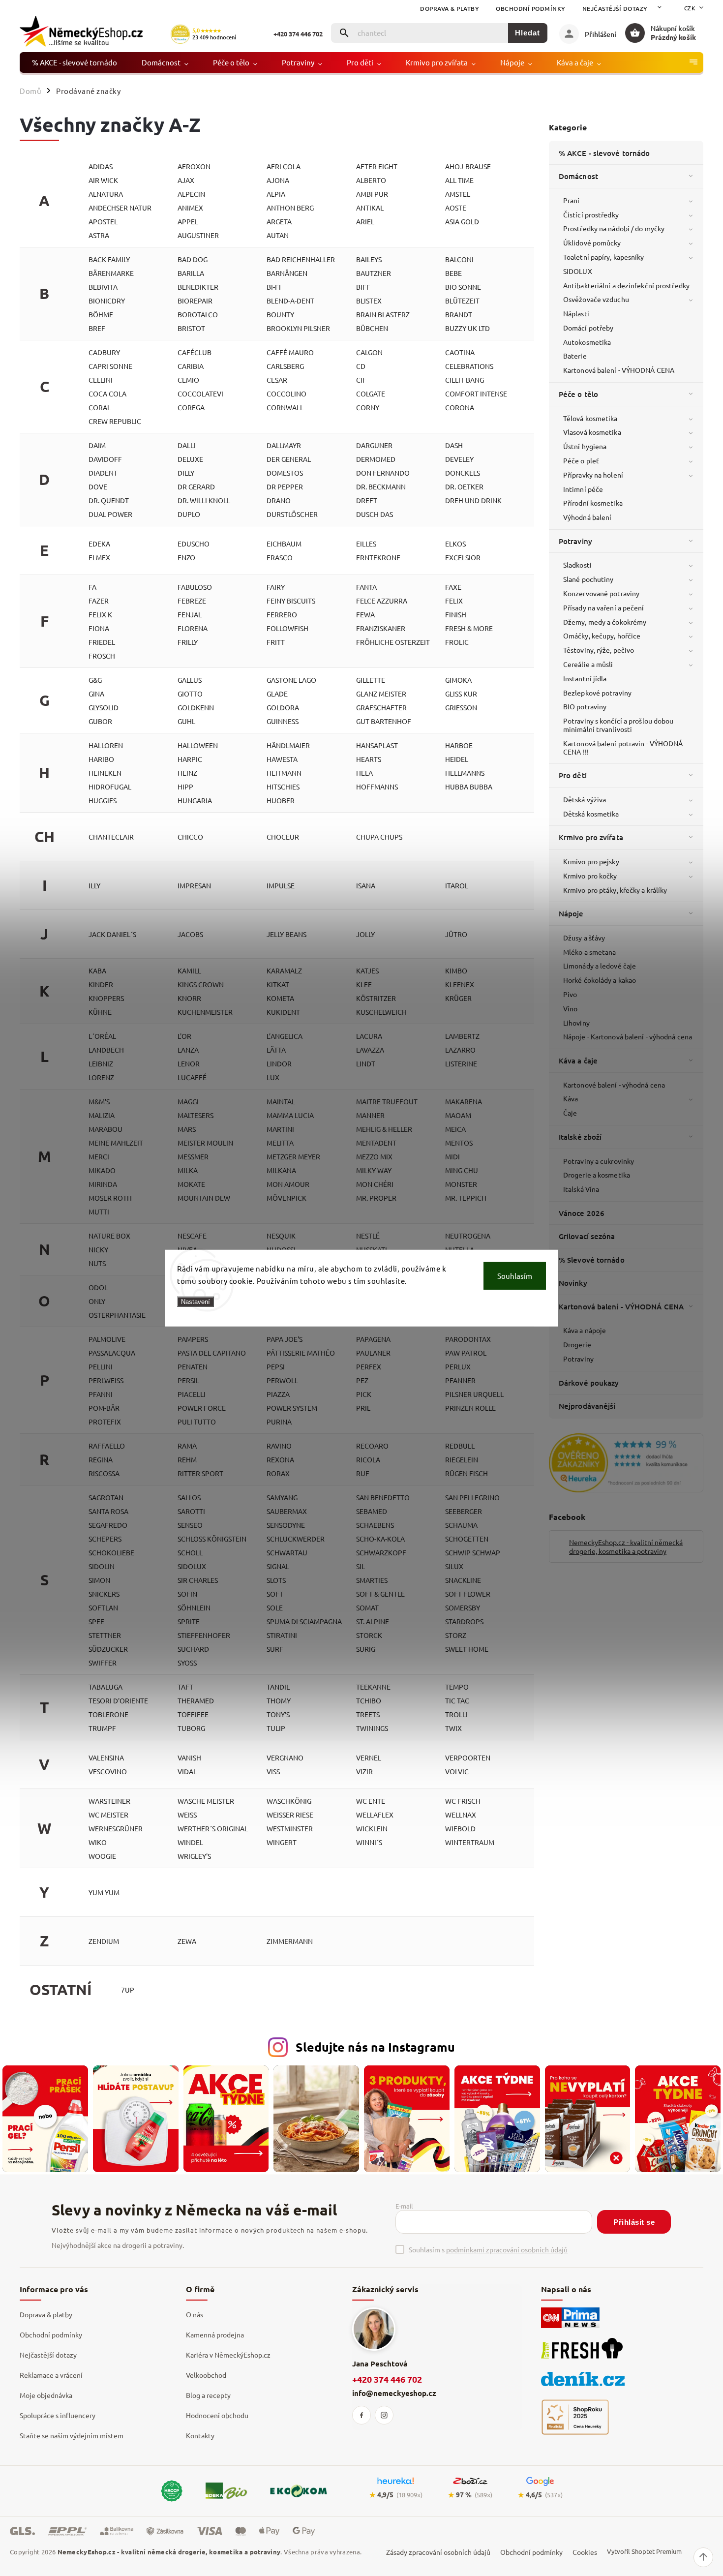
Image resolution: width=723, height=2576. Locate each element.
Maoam (458, 1115)
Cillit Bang (465, 380)
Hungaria (195, 800)
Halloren (106, 745)
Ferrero (282, 614)
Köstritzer (376, 998)
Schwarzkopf (381, 1552)
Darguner (374, 445)
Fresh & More (469, 628)
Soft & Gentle (380, 1594)
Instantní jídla (585, 678)
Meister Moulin (205, 1143)
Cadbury (104, 352)
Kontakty (200, 2435)
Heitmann (284, 773)
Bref (97, 328)
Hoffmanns (377, 787)
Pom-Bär (104, 1408)
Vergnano (285, 1758)
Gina (96, 694)
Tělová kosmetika (590, 418)
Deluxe (190, 459)
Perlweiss (106, 1380)
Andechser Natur (120, 208)
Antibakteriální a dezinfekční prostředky (626, 285)
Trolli (456, 1714)
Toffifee (193, 1714)
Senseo (190, 1525)
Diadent (103, 473)
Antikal (370, 208)
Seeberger (464, 1511)
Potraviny (575, 541)
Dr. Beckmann (381, 486)
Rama (187, 1446)
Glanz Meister (381, 694)
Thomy (279, 1700)
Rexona (280, 1459)
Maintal (281, 1101)
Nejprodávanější (587, 1406)
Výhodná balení (587, 517)
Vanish (189, 1758)
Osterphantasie (117, 1315)
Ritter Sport (200, 1473)
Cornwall (285, 407)
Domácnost (578, 176)
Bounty (280, 314)
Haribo (101, 759)
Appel (188, 221)
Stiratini (282, 1635)
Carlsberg (285, 366)
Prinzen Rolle (470, 1408)
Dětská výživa (585, 799)
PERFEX (369, 1366)
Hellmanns (465, 773)
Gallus (190, 680)
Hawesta (282, 759)
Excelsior (463, 557)
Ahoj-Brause (468, 166)
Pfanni (101, 1394)
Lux (273, 1077)
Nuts (97, 1263)
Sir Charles (198, 1580)
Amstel (458, 194)
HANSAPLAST (377, 745)
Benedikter (198, 287)
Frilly (188, 642)
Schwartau (287, 1552)
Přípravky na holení (593, 475)
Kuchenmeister (205, 1012)
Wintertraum (470, 1842)
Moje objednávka (46, 2395)
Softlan (103, 1607)
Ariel (365, 221)
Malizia (102, 1115)
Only (97, 1301)
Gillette (371, 680)
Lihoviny (576, 1023)
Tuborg (191, 1728)
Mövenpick (286, 1198)
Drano (279, 500)
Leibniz (101, 1063)
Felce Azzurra (382, 601)
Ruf (363, 1473)
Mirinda (103, 1184)
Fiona (99, 628)
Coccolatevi (200, 394)
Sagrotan (106, 1497)
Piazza (278, 1394)
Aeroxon (194, 166)
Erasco (280, 557)
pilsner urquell (474, 1394)
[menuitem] (75, 62)
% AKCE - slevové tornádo (604, 153)
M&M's (99, 1101)
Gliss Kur (461, 694)
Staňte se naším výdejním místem (72, 2435)
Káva (571, 1098)
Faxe (453, 587)
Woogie (102, 1856)
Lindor (279, 1063)
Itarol (457, 885)
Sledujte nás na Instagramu (375, 2047)
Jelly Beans (286, 934)
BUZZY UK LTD (467, 328)
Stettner (105, 1635)
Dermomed (376, 459)
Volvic (457, 1771)
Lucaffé (192, 1077)
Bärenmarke (111, 273)
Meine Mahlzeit (116, 1143)
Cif (361, 380)
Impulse (281, 885)
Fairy (276, 587)
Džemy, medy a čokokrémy (605, 622)
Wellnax (461, 1815)
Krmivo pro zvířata (591, 837)
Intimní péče (583, 489)
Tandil (278, 1687)
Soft (275, 1594)
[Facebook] (361, 2415)
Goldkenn (196, 707)
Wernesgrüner (116, 1828)
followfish (287, 628)
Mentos (459, 1143)
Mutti (99, 1212)
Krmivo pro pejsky (591, 861)
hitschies (283, 787)
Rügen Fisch (467, 1473)
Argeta (279, 221)
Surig (366, 1649)
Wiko (98, 1842)
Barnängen (287, 273)
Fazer (99, 601)
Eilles (366, 544)
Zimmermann (290, 1941)
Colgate (371, 394)
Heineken (105, 773)
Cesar (277, 380)
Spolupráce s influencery (58, 2415)
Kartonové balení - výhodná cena (614, 1085)
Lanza (188, 1050)
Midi (452, 1156)
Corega (191, 407)
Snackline (463, 1580)
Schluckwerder (296, 1539)
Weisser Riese (290, 1815)
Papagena (373, 1339)
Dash (454, 445)
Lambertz (462, 1036)
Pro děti (573, 775)
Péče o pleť (581, 460)
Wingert (282, 1842)
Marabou (105, 1129)
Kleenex (460, 984)
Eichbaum (284, 544)
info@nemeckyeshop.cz (394, 2393)
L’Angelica (285, 1036)
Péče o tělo (578, 394)
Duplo (189, 514)
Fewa (365, 614)
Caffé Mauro (290, 352)
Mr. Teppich (466, 1198)
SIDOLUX (578, 271)
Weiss (187, 1815)
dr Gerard (196, 486)
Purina (279, 1422)
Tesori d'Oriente (118, 1700)
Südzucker (108, 1649)
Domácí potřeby (588, 328)
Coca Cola (107, 394)
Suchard (193, 1649)
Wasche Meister (206, 1801)
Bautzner (374, 273)
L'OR (184, 1036)
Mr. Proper (376, 1198)
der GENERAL (289, 459)
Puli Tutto (197, 1422)
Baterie (575, 356)
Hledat (527, 33)
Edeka (99, 544)
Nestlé (368, 1236)
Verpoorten (468, 1758)
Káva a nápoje (585, 1330)
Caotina (460, 352)
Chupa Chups (379, 837)
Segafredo (108, 1525)
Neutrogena (468, 1236)
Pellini (101, 1366)
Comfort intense (476, 394)
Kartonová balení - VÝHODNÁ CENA (619, 370)
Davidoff (105, 459)
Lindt (366, 1063)
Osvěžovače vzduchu (596, 299)
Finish (456, 614)
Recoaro (372, 1446)
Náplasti (576, 313)
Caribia (191, 366)
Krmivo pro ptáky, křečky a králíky (615, 890)
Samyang (282, 1497)
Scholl (190, 1552)
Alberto (371, 180)
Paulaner (373, 1353)
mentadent (376, 1143)
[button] (184, 63)
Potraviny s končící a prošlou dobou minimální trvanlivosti (618, 725)
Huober (281, 800)
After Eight (377, 166)
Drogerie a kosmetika (597, 1175)
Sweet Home (467, 1649)
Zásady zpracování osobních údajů (438, 2552)
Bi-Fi (274, 287)
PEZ (362, 1380)
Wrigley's (194, 1856)
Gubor (100, 721)
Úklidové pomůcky (592, 242)
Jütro (456, 934)
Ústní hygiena (585, 446)
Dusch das (375, 514)
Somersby (463, 1607)
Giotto (190, 694)
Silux (454, 1566)
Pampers (193, 1339)
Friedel (102, 642)
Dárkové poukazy (589, 1383)
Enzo (186, 557)
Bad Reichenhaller (301, 259)
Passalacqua (112, 1353)
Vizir (364, 1771)
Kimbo (456, 970)
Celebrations (469, 366)
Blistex (369, 301)
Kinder (101, 984)
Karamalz (284, 970)
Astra (99, 235)
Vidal (187, 1771)
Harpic (190, 759)
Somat (367, 1607)
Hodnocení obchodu (217, 2415)
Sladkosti (577, 565)
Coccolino (286, 394)
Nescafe (192, 1236)
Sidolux (192, 1566)
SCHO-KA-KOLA (380, 1539)
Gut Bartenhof (384, 721)
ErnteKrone (378, 557)
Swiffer (103, 1663)
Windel (190, 1842)
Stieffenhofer (204, 1635)
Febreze (192, 601)
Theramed (196, 1700)
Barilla (191, 273)
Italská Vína (581, 1189)
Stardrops (464, 1621)
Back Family (109, 259)
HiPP (185, 787)
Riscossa (104, 1473)
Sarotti (191, 1511)
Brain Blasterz (383, 314)
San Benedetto (383, 1497)
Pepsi (276, 1366)
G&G (95, 680)
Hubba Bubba (469, 787)
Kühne (100, 1012)
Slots (276, 1580)
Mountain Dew (204, 1198)
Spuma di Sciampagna (304, 1621)
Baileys (369, 259)
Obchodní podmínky (531, 9)
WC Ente (371, 1801)
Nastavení (196, 1301)
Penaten (193, 1366)
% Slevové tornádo (592, 1260)
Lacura (369, 1036)
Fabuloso (195, 587)
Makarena (464, 1101)
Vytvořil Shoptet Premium (644, 2551)
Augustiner (198, 235)
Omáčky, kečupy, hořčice (602, 636)
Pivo (570, 994)
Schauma (461, 1525)
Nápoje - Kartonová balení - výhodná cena (628, 1036)
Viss (273, 1771)
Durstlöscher (292, 514)
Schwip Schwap (473, 1552)
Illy (94, 885)
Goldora (283, 707)
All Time (459, 180)
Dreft (367, 500)
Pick (364, 1394)
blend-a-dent (290, 301)
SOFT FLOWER (468, 1594)
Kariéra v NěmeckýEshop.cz (228, 2355)
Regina (101, 1459)
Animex (190, 208)
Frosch (102, 656)
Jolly (365, 934)
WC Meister (108, 1815)
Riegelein (462, 1459)
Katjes (367, 970)
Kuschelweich (381, 1012)
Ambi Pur (372, 194)
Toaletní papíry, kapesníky (604, 257)
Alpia (276, 194)
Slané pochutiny (588, 579)
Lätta (276, 1050)
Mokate (191, 1184)
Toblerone (108, 1714)
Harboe (459, 745)
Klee (364, 984)
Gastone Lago (291, 680)
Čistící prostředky (591, 214)
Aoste (456, 208)
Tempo (457, 1687)
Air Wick (103, 180)
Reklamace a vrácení (51, 2375)
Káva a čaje (578, 1061)
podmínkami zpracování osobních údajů (507, 2249)
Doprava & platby (450, 9)
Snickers (104, 1594)
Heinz (187, 773)
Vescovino (108, 1771)
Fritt (276, 642)
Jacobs (190, 934)
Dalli (187, 445)
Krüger (458, 998)
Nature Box (109, 1236)
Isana (366, 885)
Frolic (457, 642)
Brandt (459, 314)
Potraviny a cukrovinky (599, 1161)
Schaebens (375, 1525)
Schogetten (467, 1539)
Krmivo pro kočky (590, 876)
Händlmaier (288, 745)
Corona (460, 407)
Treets (368, 1714)
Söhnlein (194, 1607)
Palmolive (107, 1339)
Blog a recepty (208, 2395)
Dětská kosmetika (591, 814)
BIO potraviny (585, 706)
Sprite (189, 1621)
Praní (572, 200)
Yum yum (104, 1892)
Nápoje (571, 913)
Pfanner (460, 1380)
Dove (98, 486)
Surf (275, 1649)
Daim (97, 445)
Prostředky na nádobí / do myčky (614, 228)
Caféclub (195, 352)
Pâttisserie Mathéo (301, 1353)
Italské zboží (580, 1137)
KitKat (278, 984)
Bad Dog (193, 259)
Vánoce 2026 (582, 1213)
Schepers (105, 1539)
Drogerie (577, 1344)
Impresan (194, 885)
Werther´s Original (213, 1828)
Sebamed (372, 1511)
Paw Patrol (466, 1353)
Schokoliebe (111, 1552)
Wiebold (460, 1828)
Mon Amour (288, 1184)
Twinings (372, 1728)
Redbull (460, 1446)
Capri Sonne (110, 366)
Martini (280, 1129)
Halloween (198, 745)
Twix (453, 1728)
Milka (188, 1170)
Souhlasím (515, 1275)
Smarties (372, 1580)
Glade (277, 694)
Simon (99, 1580)
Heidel (457, 759)
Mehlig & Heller (384, 1129)
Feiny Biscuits (291, 601)
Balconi (459, 259)
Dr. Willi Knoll (204, 500)
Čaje (570, 1113)
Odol (98, 1287)
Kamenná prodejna (215, 2334)
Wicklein (372, 1828)
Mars (187, 1129)
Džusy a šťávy (584, 938)
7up (128, 1990)
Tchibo (369, 1700)
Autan (278, 235)
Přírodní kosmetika (593, 503)
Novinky (573, 1283)
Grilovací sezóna (587, 1236)
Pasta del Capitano (212, 1353)
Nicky (98, 1249)
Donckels (463, 473)
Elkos (455, 544)
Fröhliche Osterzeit (393, 642)
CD (361, 366)
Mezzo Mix (374, 1156)
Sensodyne (286, 1525)
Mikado (102, 1170)
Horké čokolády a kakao (600, 980)
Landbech (106, 1050)
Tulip (276, 1728)
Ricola (368, 1459)
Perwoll (282, 1380)
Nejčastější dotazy (615, 9)
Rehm (187, 1459)
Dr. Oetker (464, 486)
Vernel (369, 1758)
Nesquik (281, 1236)
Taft (185, 1687)
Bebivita (103, 287)
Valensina (106, 1758)
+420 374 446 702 (387, 2379)
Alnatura (106, 194)
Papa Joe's (285, 1339)
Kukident (283, 1012)
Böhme (101, 314)
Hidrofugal (110, 787)
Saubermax (287, 1511)
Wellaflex (375, 1815)
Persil (188, 1380)
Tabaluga (105, 1687)
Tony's (278, 1714)
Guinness (283, 721)
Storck (369, 1635)
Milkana (281, 1170)
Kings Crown (201, 984)
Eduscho (194, 544)
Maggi (188, 1101)
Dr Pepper (285, 486)
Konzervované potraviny (601, 593)
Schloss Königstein (212, 1539)
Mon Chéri (375, 1184)
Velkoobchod (206, 2375)
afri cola (284, 166)
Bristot (191, 328)
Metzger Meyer (293, 1156)
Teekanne (373, 1687)
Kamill (189, 970)
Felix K (100, 614)
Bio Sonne (463, 287)
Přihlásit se (634, 2222)
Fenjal (190, 614)
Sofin (187, 1594)
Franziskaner (381, 628)
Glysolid (104, 707)
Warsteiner (109, 1801)
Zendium (104, 1941)
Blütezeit (462, 301)
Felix (454, 601)
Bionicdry (107, 301)
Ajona (278, 180)
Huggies (103, 800)
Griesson (461, 707)
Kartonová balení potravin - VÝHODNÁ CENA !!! (623, 747)
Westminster (290, 1828)
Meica (455, 1129)
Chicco (190, 837)
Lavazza (370, 1050)
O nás (195, 2314)
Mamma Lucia (290, 1115)
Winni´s (369, 1842)
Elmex (99, 557)
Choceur (283, 837)
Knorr (189, 998)
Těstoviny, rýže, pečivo (599, 650)
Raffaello (107, 1446)
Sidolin (102, 1566)
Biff (363, 287)
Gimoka (458, 680)
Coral (100, 407)
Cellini (101, 380)
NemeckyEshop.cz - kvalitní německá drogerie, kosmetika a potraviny (626, 1546)
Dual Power (110, 514)
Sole (275, 1607)
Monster (461, 1184)
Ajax (186, 180)
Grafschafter (381, 707)
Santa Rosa (108, 1511)
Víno (570, 1008)
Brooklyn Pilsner (298, 328)
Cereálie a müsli (588, 664)
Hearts (369, 759)
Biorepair (195, 301)
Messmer (193, 1156)
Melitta (280, 1143)
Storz (456, 1635)
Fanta (366, 587)
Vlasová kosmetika (592, 432)
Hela (364, 773)
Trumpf (102, 1728)
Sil (361, 1566)
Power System (292, 1408)
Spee (96, 1621)
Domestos (285, 473)
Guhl (186, 721)
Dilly (186, 473)
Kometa (280, 998)
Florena (193, 628)
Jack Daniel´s (112, 934)
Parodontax (468, 1339)
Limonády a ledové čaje (600, 966)
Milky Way (374, 1170)
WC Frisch (463, 1801)
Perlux (458, 1366)
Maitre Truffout (387, 1101)
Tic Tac (457, 1700)
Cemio (188, 380)
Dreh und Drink (473, 500)
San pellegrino (472, 1497)
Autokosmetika (587, 342)
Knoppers (106, 998)
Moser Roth (110, 1198)
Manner (370, 1115)
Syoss (187, 1663)
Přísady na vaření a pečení (604, 607)
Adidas (101, 166)
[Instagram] (384, 2415)
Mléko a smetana (590, 952)
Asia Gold (462, 221)
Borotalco (198, 314)
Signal (278, 1566)
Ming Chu (462, 1170)
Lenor (189, 1063)
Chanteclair (111, 837)
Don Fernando (383, 473)
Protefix (105, 1422)
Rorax (278, 1473)
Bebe (453, 273)
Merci (99, 1156)
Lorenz (101, 1077)
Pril (363, 1408)
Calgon (369, 352)
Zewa (187, 1941)
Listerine (461, 1063)
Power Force (202, 1408)
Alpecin (191, 194)
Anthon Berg (290, 208)
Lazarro (460, 1050)
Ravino (279, 1446)
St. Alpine (373, 1621)
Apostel (103, 221)
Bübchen (372, 328)
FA (92, 587)
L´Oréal (102, 1036)
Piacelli (192, 1394)
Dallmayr (284, 445)
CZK (690, 8)
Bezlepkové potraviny (597, 693)
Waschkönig (289, 1801)
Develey (459, 459)
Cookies (585, 2552)
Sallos (189, 1497)
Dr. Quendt (109, 500)
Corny (368, 407)
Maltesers (196, 1115)
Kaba (97, 970)
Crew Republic (115, 421)
